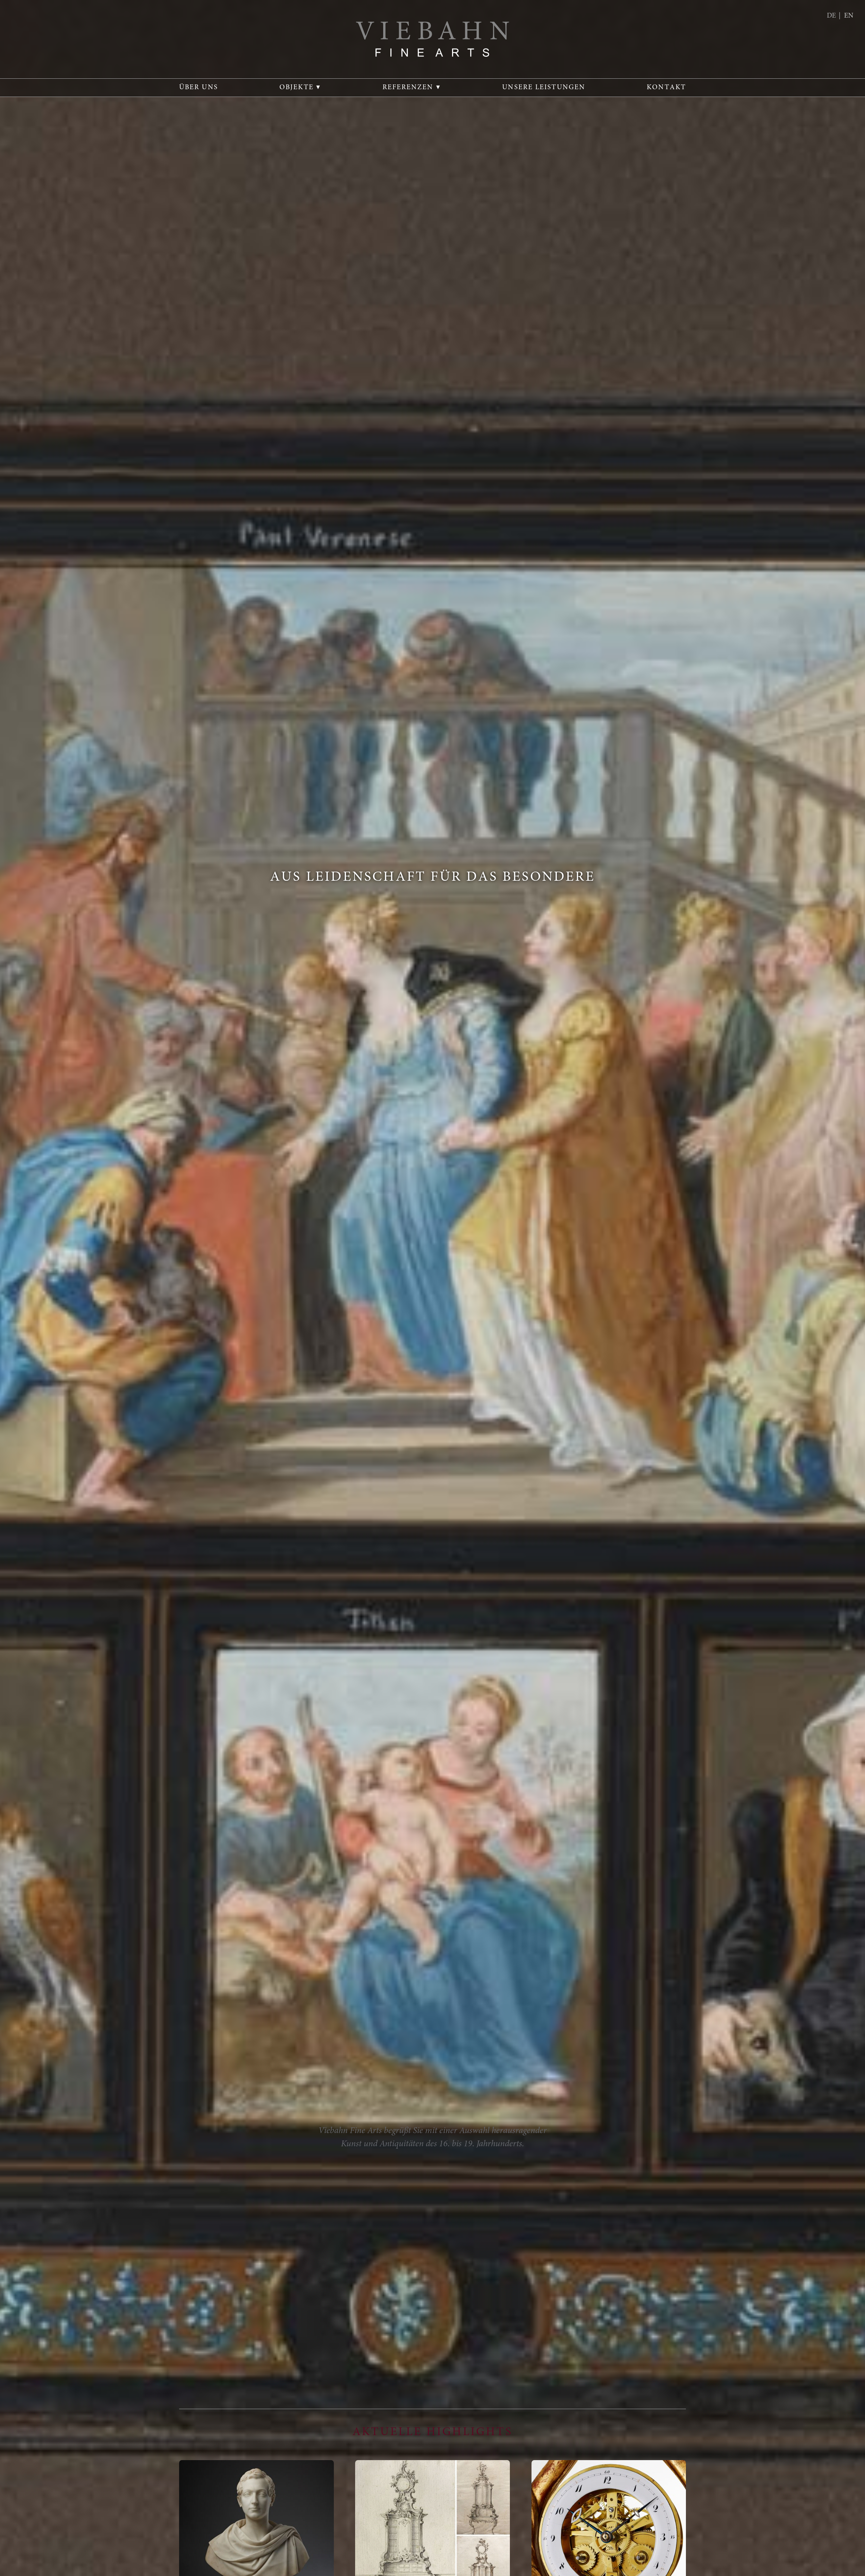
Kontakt (666, 88)
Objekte (296, 88)
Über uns (199, 88)
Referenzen (408, 88)
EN (849, 16)
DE (831, 16)
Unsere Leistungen (544, 88)
